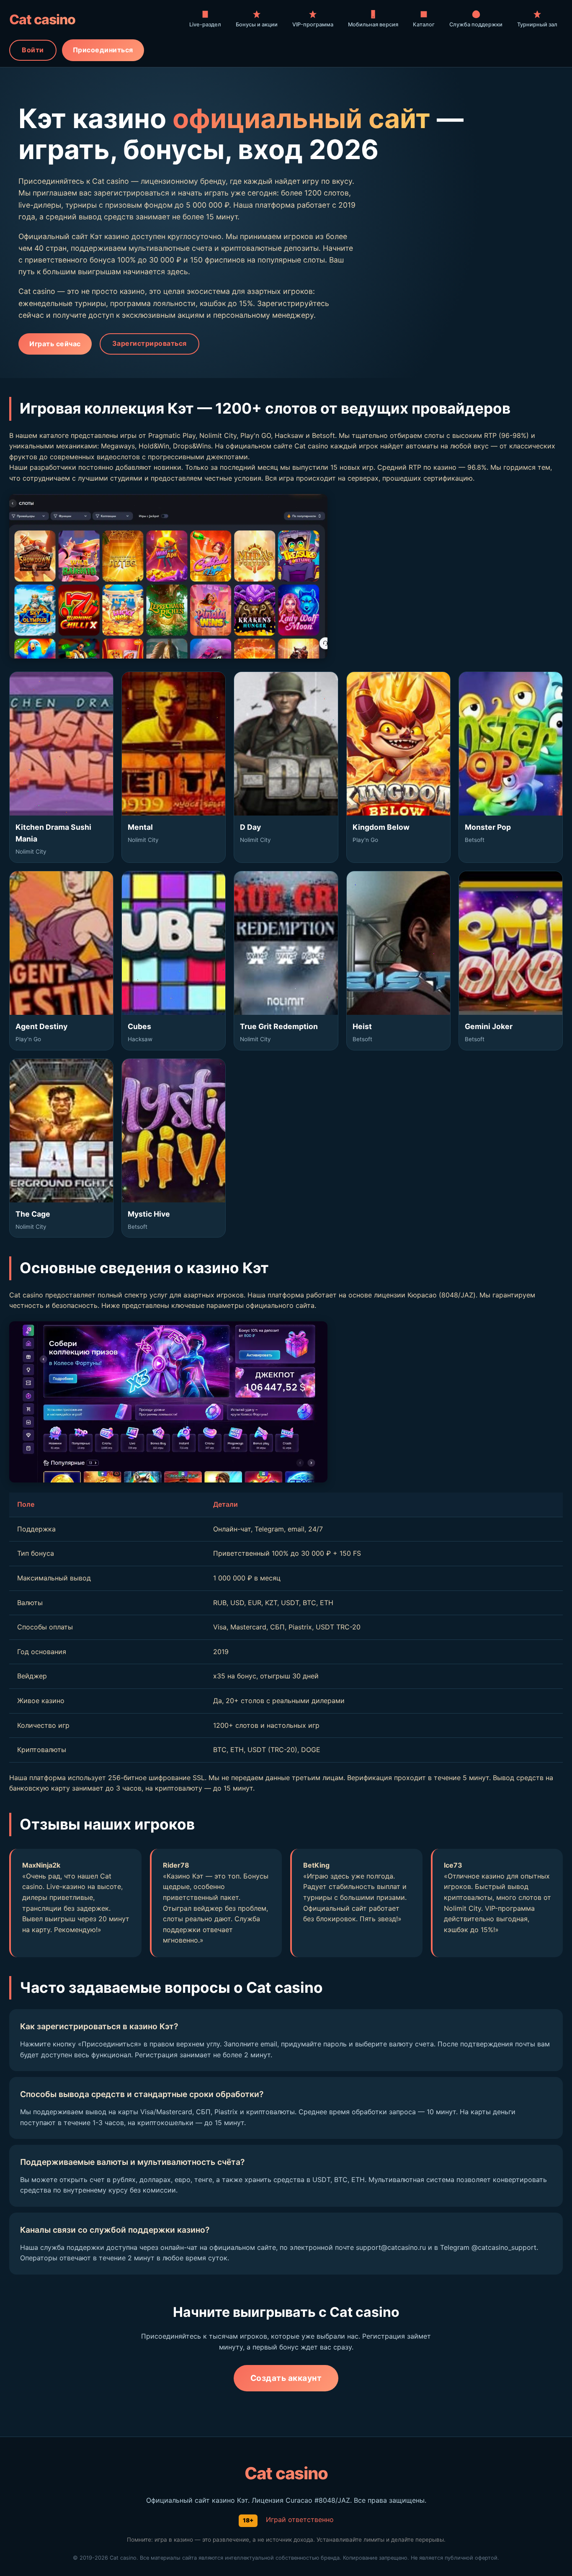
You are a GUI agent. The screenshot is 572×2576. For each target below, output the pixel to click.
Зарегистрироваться (149, 343)
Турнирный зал (537, 24)
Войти (33, 50)
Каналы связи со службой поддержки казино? (115, 2230)
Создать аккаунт (286, 2378)
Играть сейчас (55, 344)
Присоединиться (103, 50)
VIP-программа (313, 24)
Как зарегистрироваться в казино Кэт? (99, 2026)
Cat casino (42, 19)
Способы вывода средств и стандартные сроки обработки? (142, 2094)
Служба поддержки (476, 24)
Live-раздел (205, 24)
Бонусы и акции (257, 24)
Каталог (424, 24)
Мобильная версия (373, 24)
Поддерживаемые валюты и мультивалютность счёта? (132, 2162)
